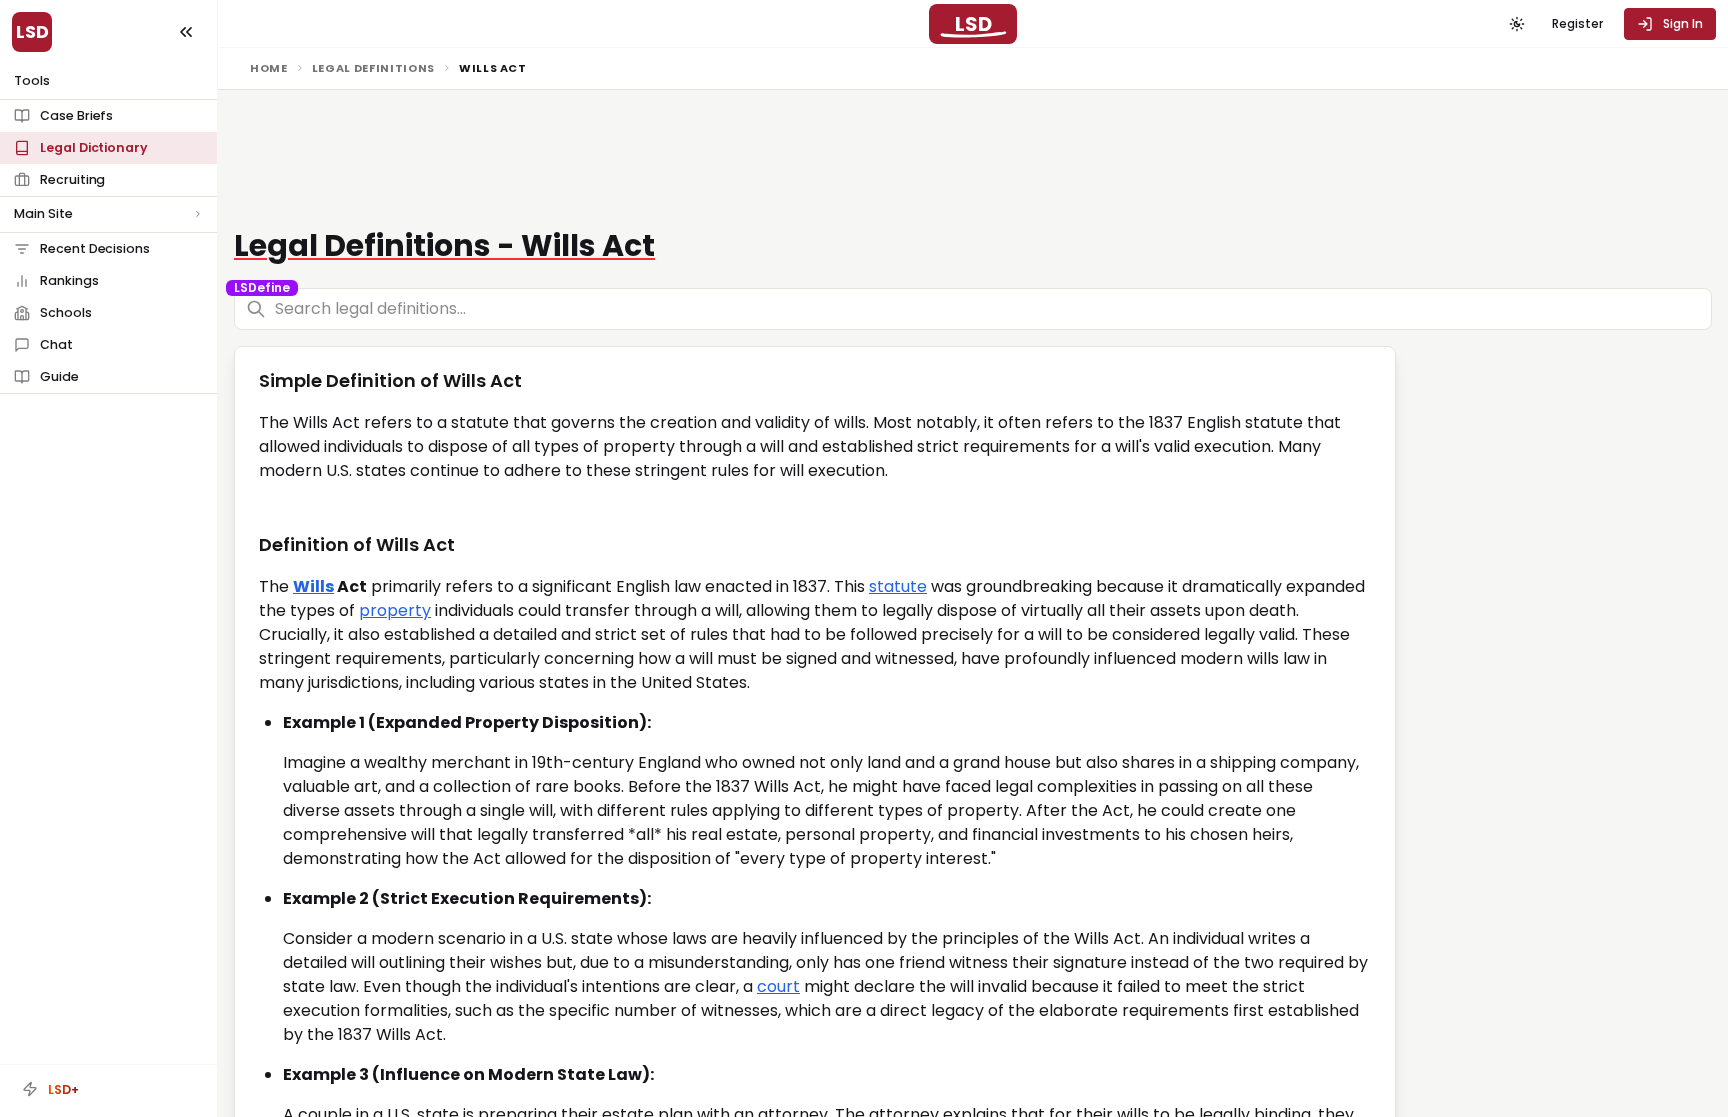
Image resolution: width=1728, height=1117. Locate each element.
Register (1577, 23)
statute (898, 586)
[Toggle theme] (1517, 24)
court (778, 986)
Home (269, 68)
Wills (313, 586)
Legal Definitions (373, 68)
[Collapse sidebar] (186, 32)
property (395, 610)
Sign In (1683, 23)
